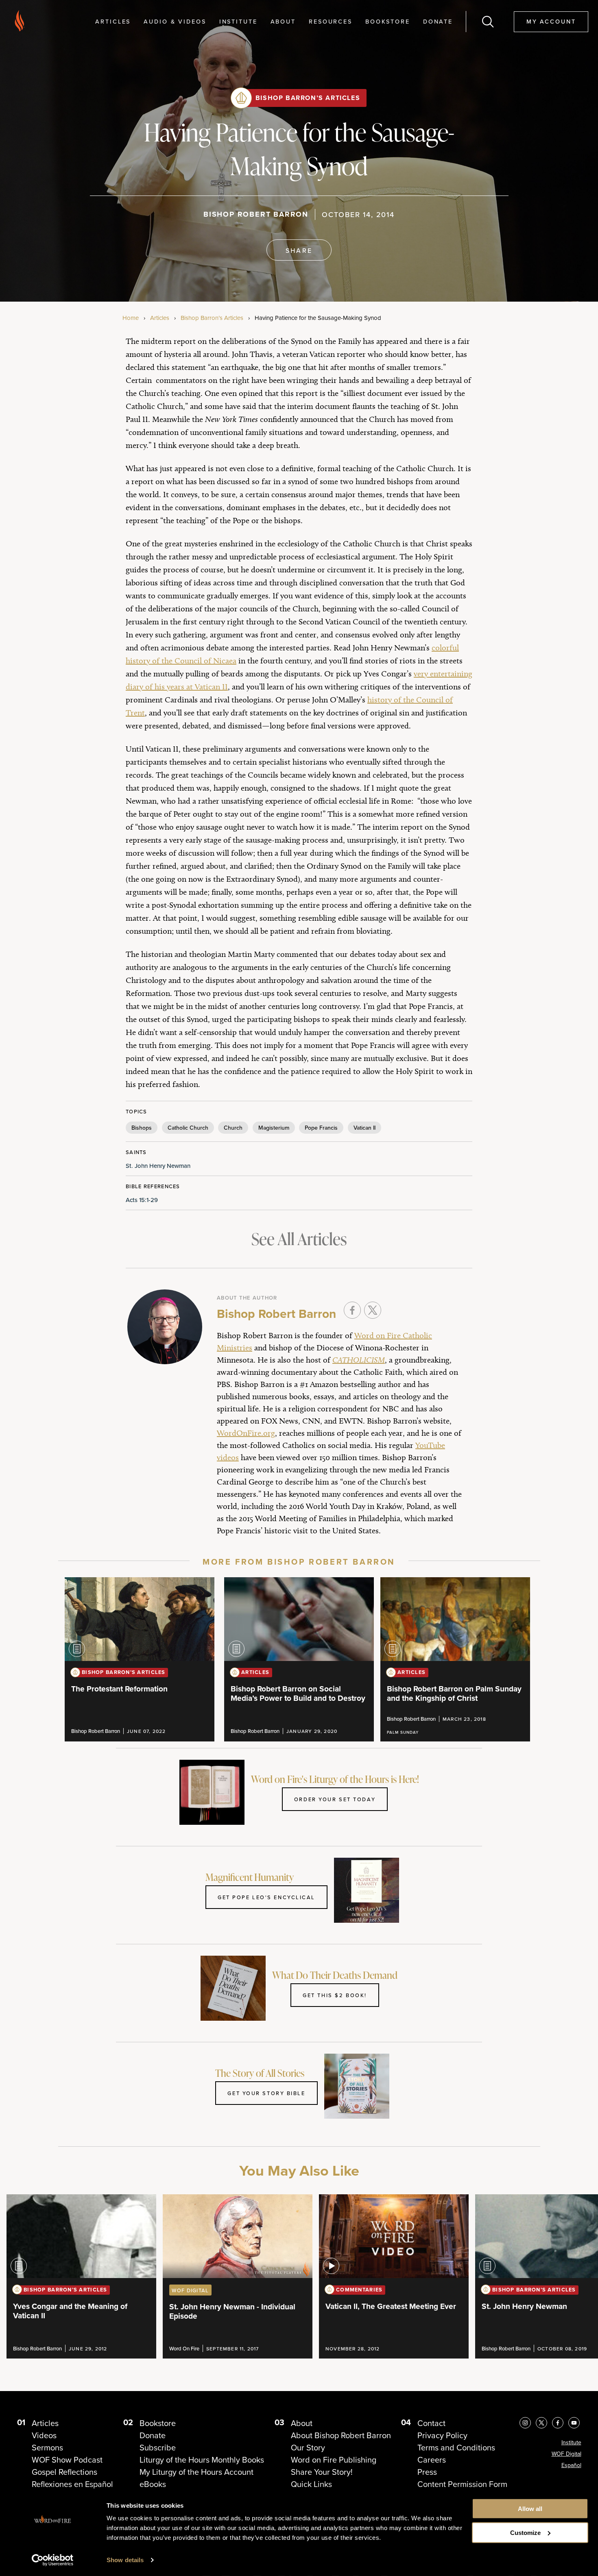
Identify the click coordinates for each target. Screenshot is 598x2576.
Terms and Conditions (456, 2448)
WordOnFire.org (246, 1433)
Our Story (308, 2448)
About (283, 21)
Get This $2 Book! (335, 1995)
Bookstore (388, 21)
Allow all (530, 2509)
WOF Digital (566, 2454)
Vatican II (364, 1128)
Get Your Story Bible (266, 2093)
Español (571, 2465)
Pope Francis (321, 1128)
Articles (113, 21)
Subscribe (158, 2448)
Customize (525, 2533)
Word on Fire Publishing (334, 2460)
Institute (238, 21)
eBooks (153, 2484)
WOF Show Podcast (67, 2460)
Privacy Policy (442, 2435)
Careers (432, 2460)
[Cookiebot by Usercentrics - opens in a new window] (53, 2560)
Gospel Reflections (64, 2472)
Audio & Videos (175, 21)
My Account (551, 21)
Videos (44, 2435)
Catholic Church (188, 1128)
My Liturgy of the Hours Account (196, 2472)
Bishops (142, 1128)
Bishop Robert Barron (256, 214)
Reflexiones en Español (72, 2484)
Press (427, 2472)
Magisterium (274, 1128)
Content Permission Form (462, 2484)
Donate (438, 21)
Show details (125, 2560)
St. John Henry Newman (158, 1166)
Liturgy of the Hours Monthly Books (202, 2460)
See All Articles (299, 1239)
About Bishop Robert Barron (341, 2435)
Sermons (47, 2448)
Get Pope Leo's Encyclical (266, 1897)
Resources (331, 21)
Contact (431, 2423)
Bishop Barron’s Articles (308, 98)
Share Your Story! (322, 2472)
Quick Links (311, 2484)
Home (131, 318)
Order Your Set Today (335, 1799)
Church (233, 1128)
